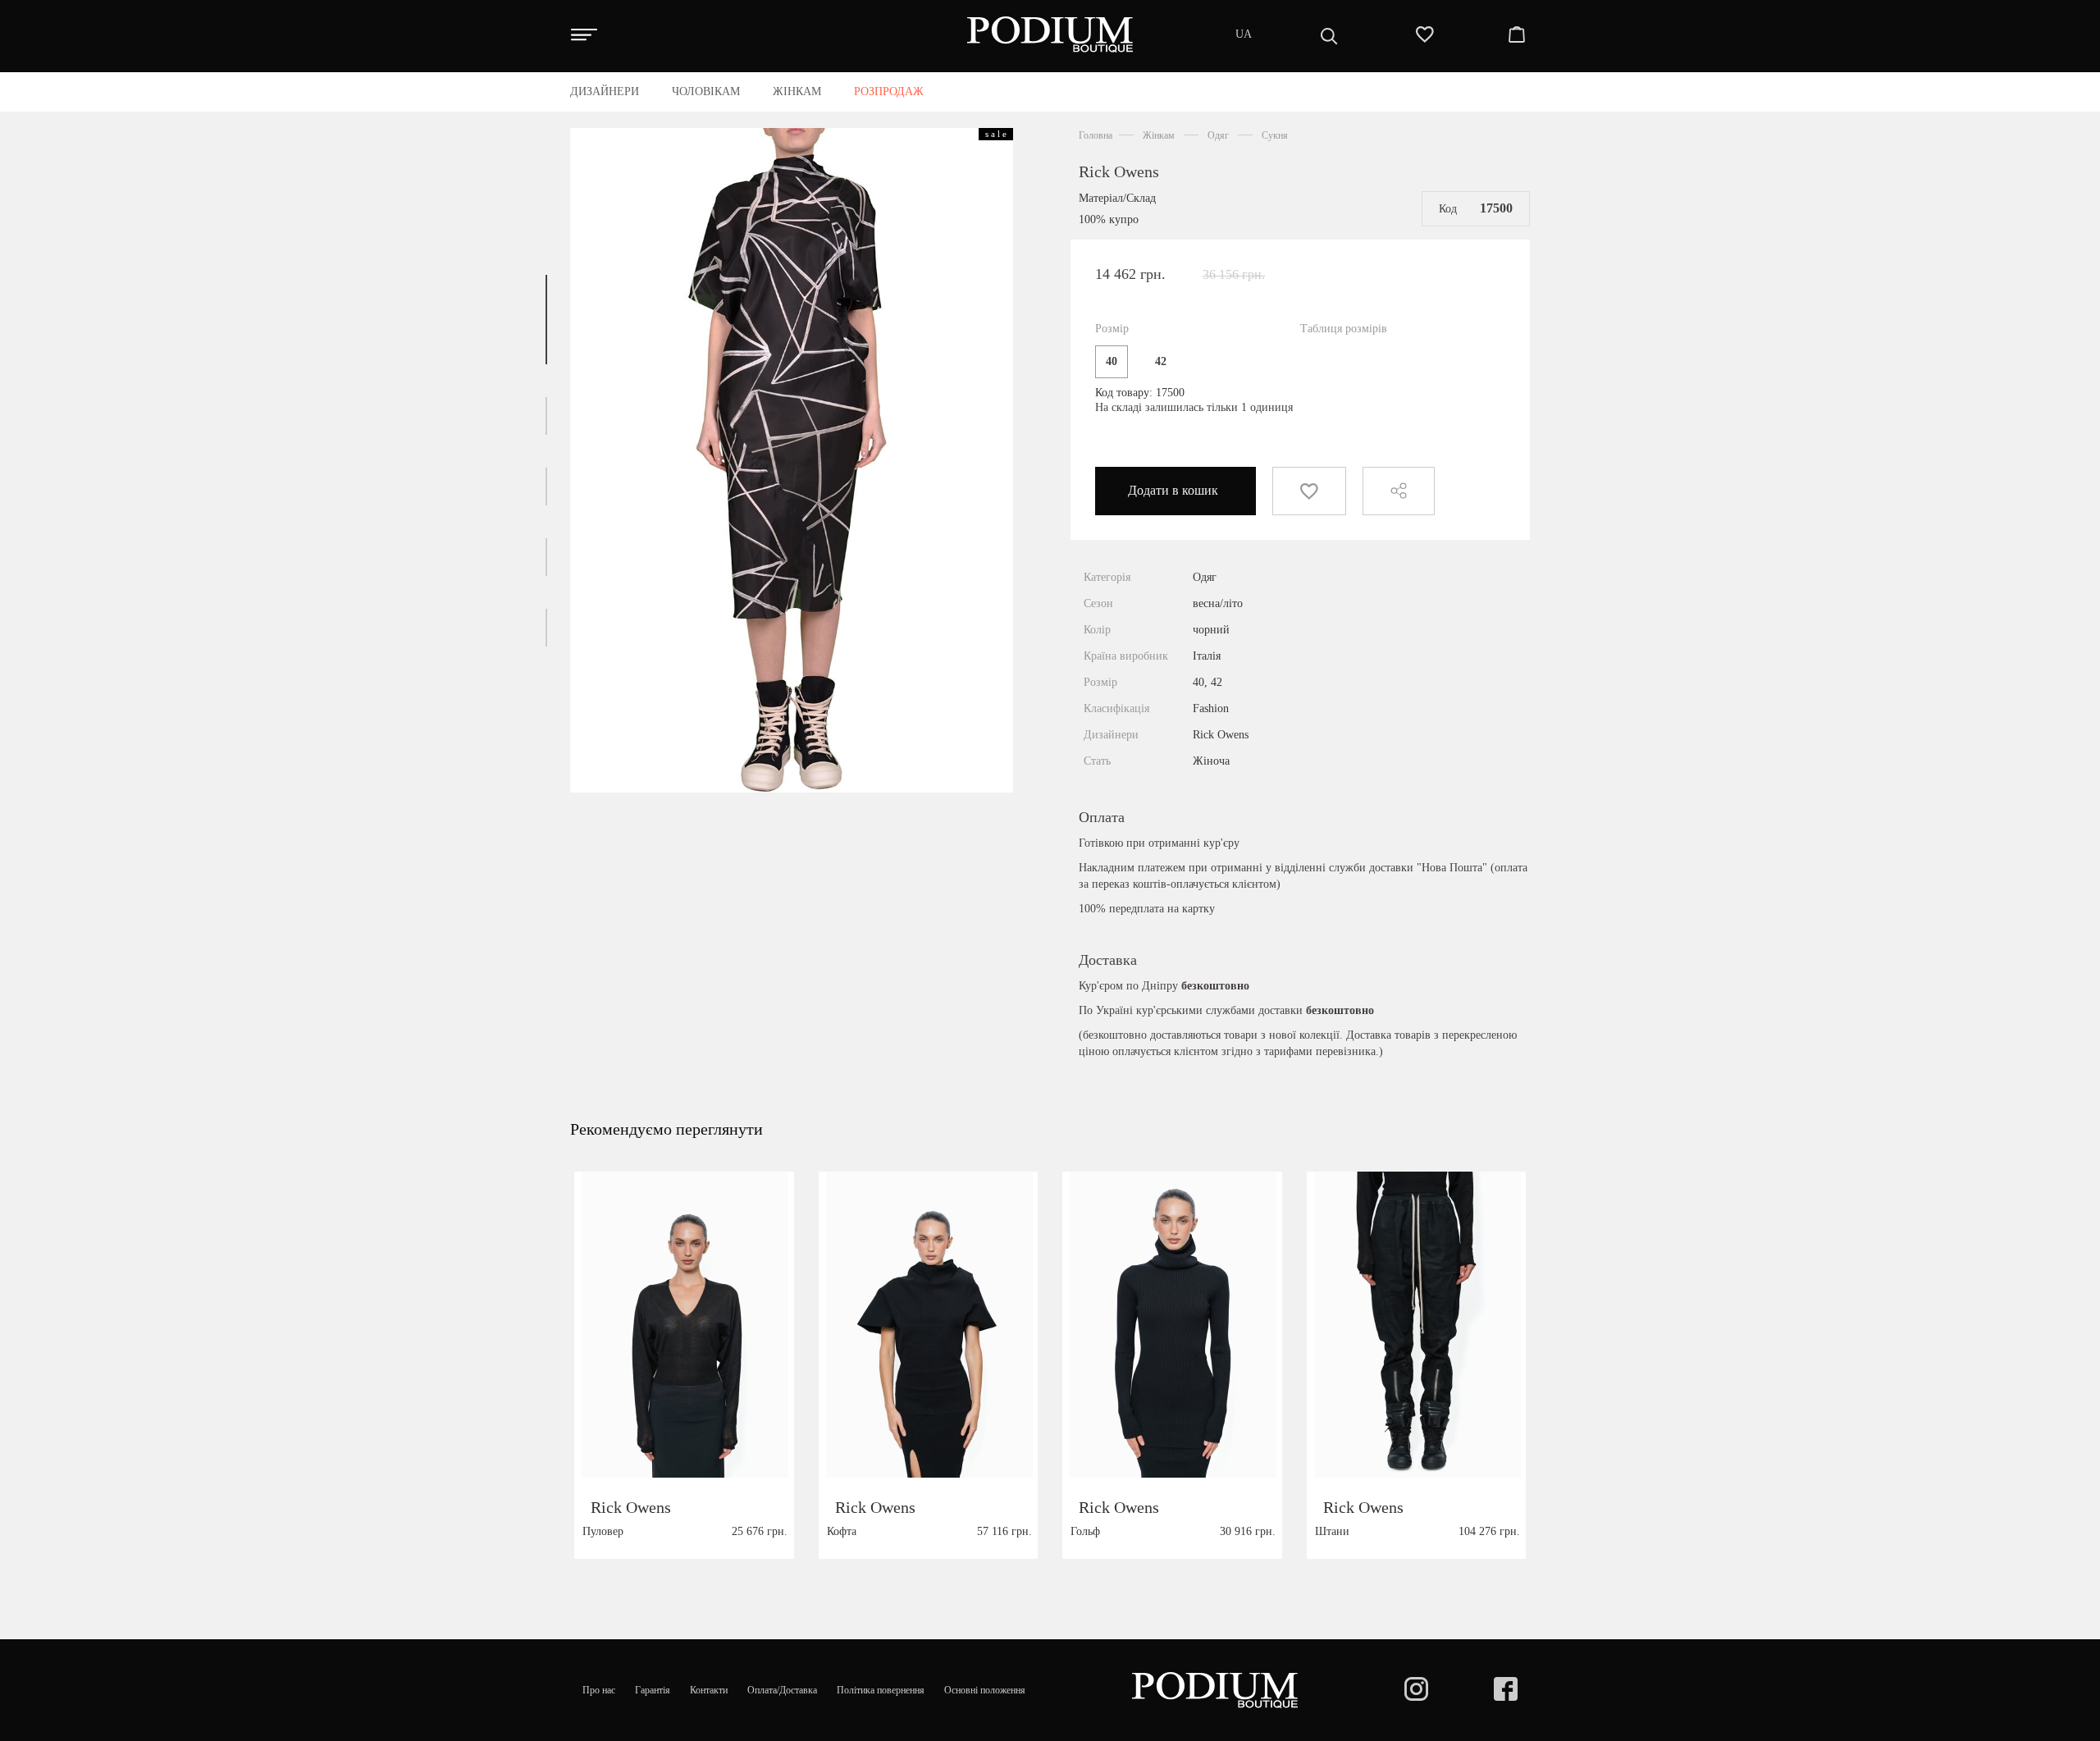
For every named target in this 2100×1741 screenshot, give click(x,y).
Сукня (1275, 135)
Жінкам (1159, 135)
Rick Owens (1119, 171)
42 (1161, 361)
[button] (546, 320)
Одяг (1218, 135)
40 (1112, 361)
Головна (1096, 135)
